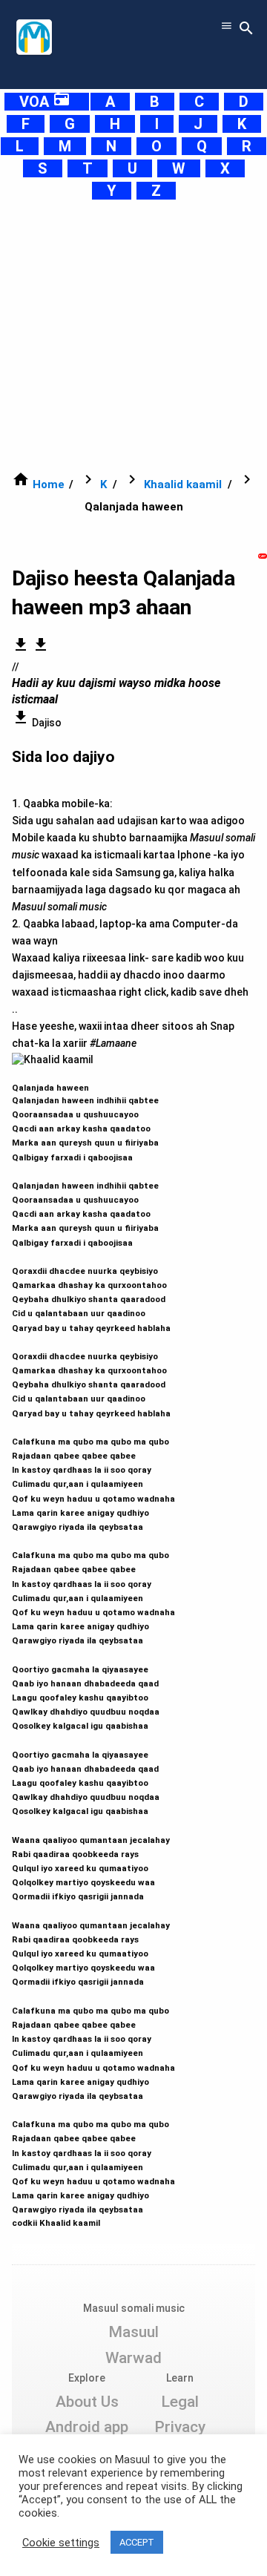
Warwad (133, 2358)
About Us (87, 2402)
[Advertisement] (133, 335)
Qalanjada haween (93, 1649)
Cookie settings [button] (61, 2543)
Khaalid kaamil (183, 484)
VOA (45, 102)
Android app (87, 2427)
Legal (180, 2402)
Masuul (133, 2332)
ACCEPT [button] (137, 2542)
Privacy (180, 2427)
